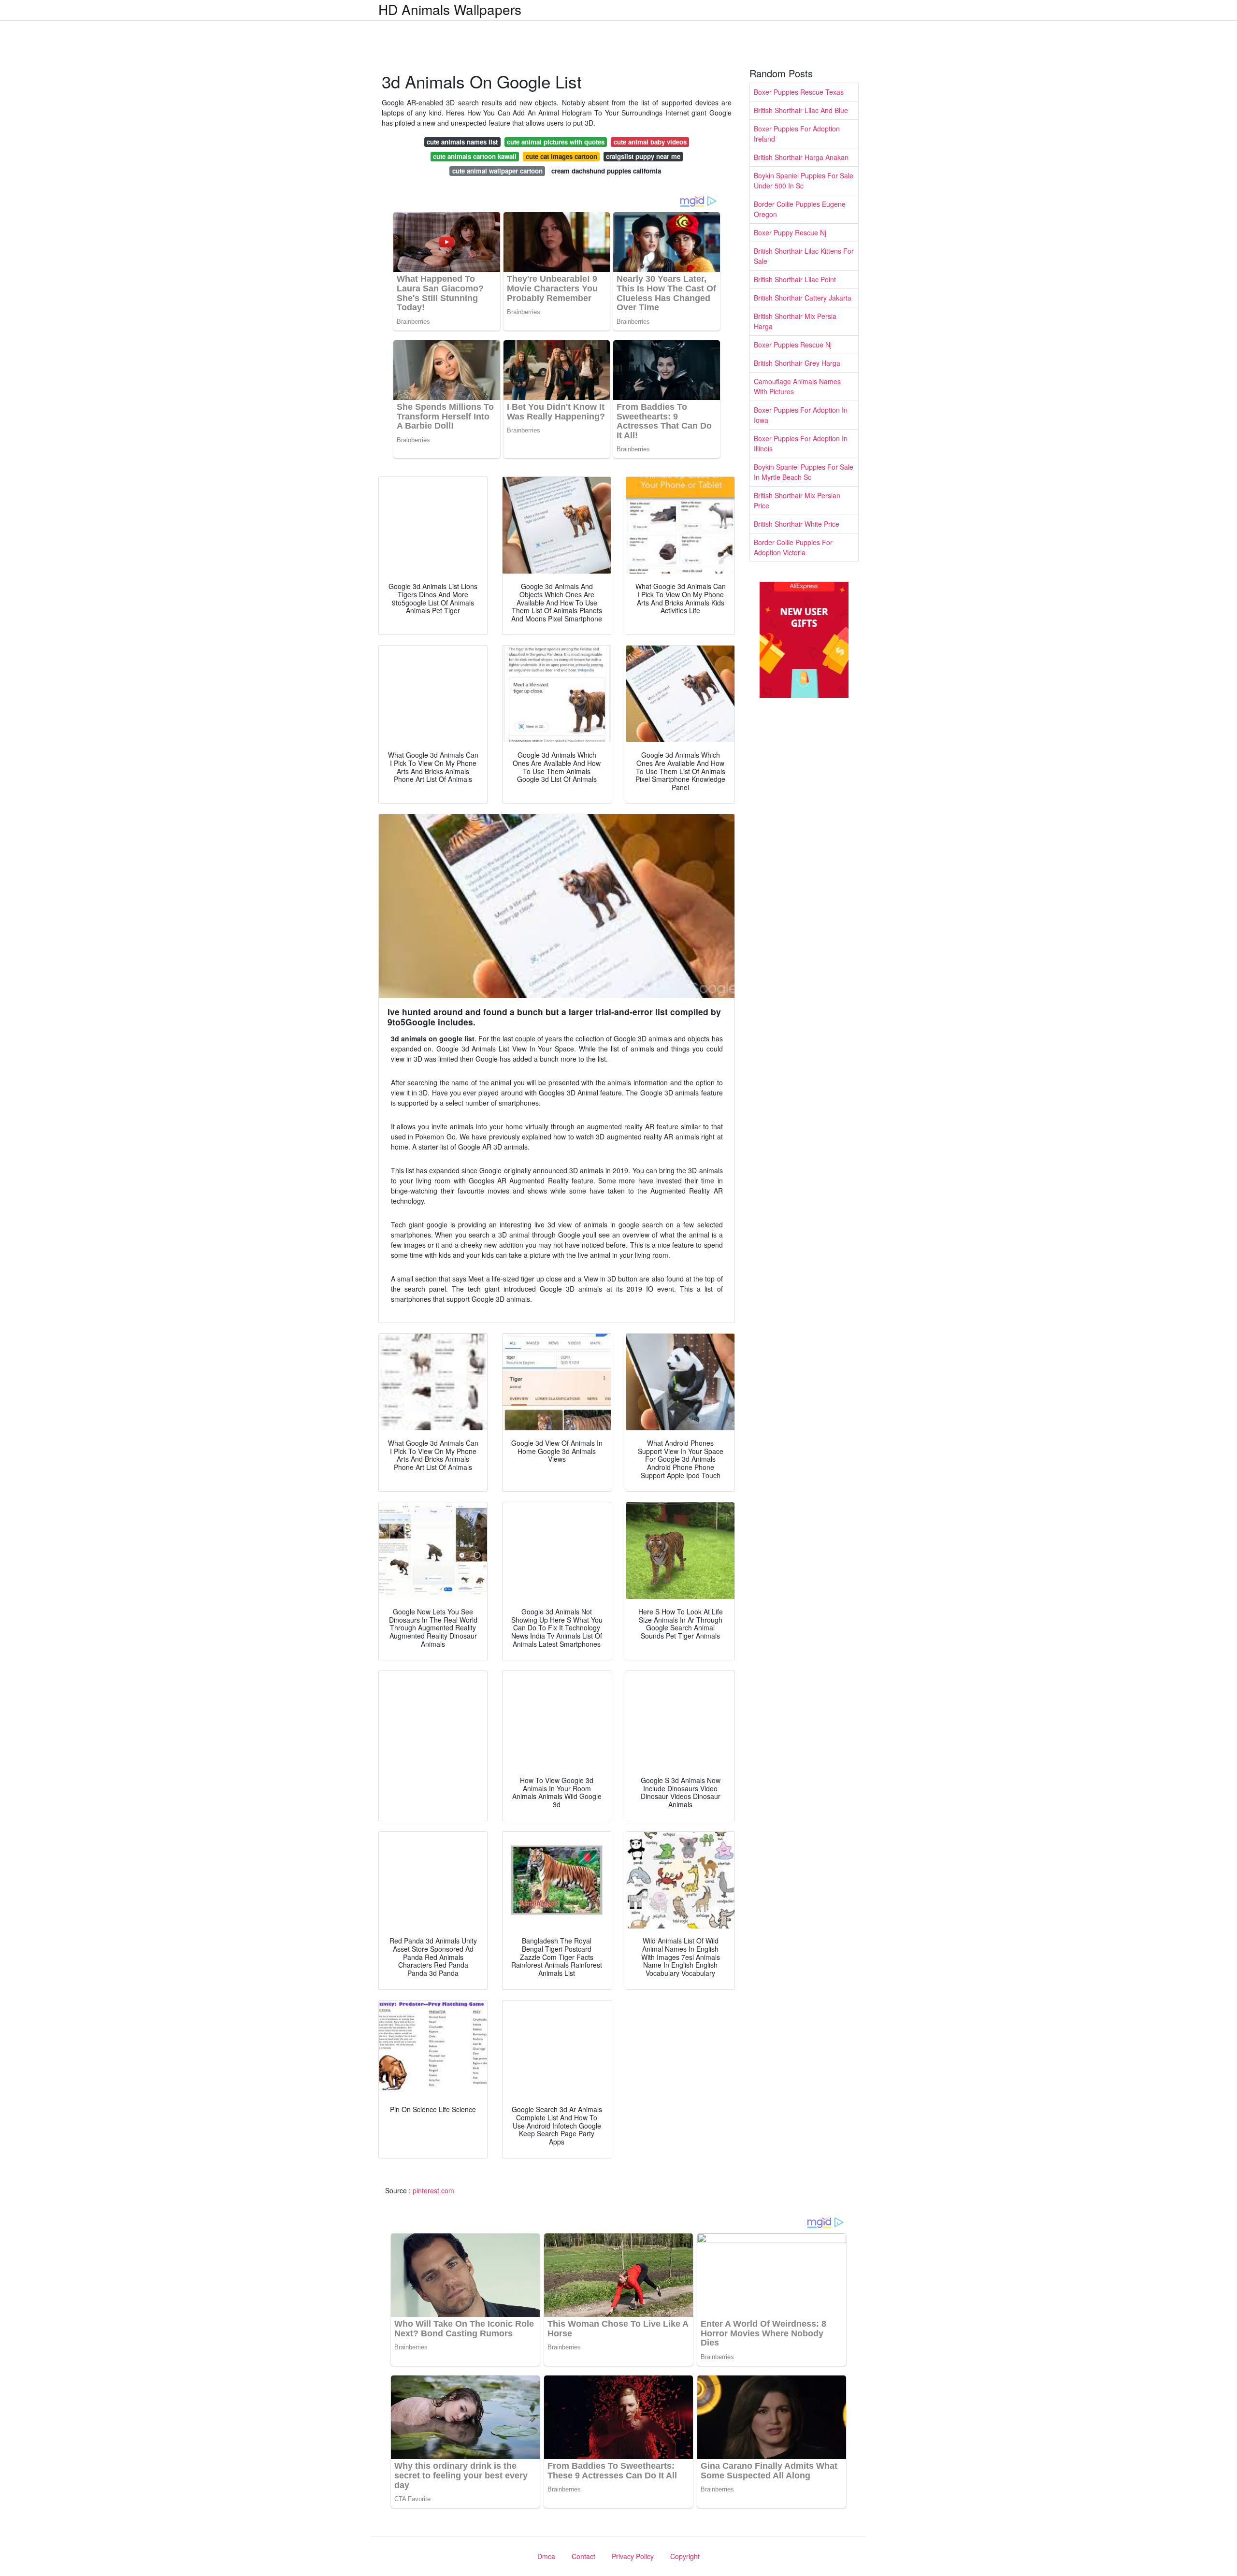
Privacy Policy (633, 2556)
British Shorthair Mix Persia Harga (795, 321)
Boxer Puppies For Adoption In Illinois (801, 443)
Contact (583, 2556)
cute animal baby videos (650, 142)
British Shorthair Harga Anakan (801, 157)
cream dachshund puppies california (606, 171)
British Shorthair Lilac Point (795, 279)
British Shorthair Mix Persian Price (797, 500)
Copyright (685, 2556)
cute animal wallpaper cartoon (497, 171)
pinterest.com (433, 2190)
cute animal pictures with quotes (556, 142)
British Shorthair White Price (797, 524)
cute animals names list (462, 142)
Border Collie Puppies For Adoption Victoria (793, 547)
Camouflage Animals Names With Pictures (797, 386)
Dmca (546, 2556)
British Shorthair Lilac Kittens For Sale (804, 256)
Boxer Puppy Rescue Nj (790, 232)
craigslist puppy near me (643, 156)
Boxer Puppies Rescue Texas (799, 92)
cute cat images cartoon (561, 156)
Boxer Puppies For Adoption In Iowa (801, 415)
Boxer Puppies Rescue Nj (793, 345)
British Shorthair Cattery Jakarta (803, 298)
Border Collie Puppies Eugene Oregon (800, 209)
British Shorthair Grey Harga (797, 363)
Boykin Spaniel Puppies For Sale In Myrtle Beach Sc (804, 472)
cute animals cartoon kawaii (475, 156)
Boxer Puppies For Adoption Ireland (797, 134)
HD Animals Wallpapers (450, 9)
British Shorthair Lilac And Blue (801, 110)
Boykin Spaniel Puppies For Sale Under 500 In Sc (804, 180)
